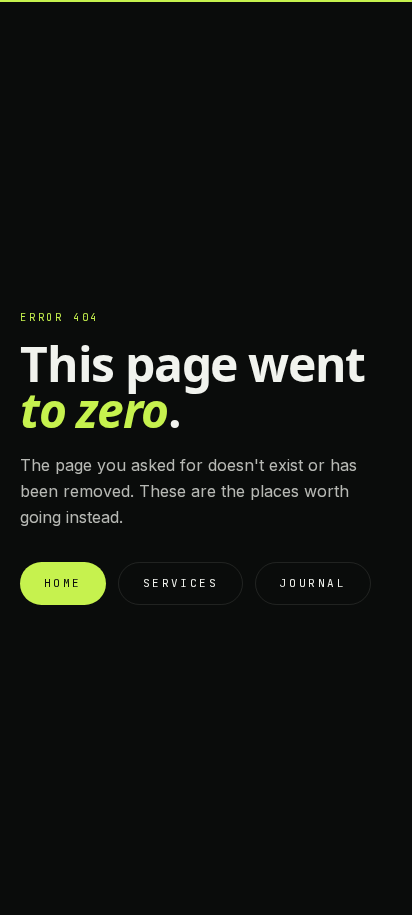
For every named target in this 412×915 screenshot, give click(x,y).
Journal (313, 583)
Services (180, 583)
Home (63, 583)
